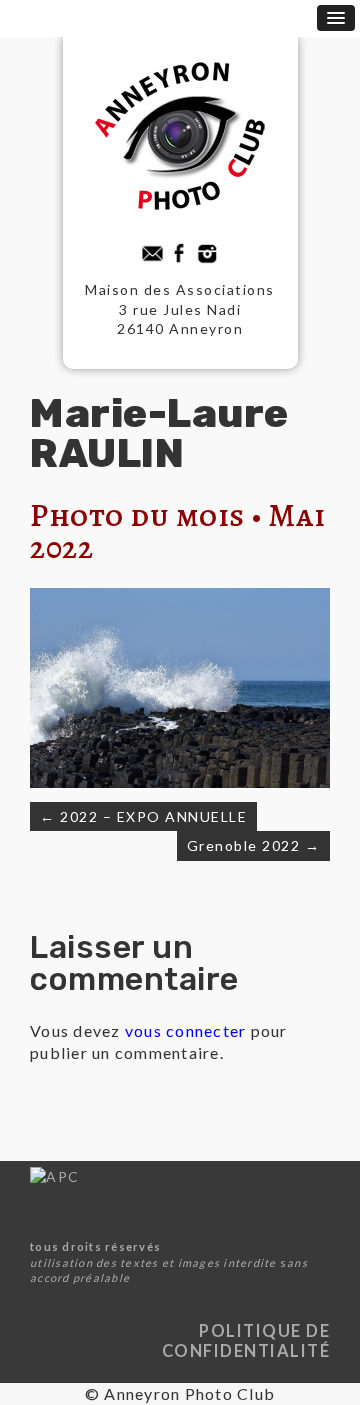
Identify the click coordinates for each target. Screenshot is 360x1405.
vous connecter (186, 1030)
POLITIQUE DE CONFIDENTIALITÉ (246, 1340)
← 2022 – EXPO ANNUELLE (143, 816)
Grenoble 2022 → (254, 845)
